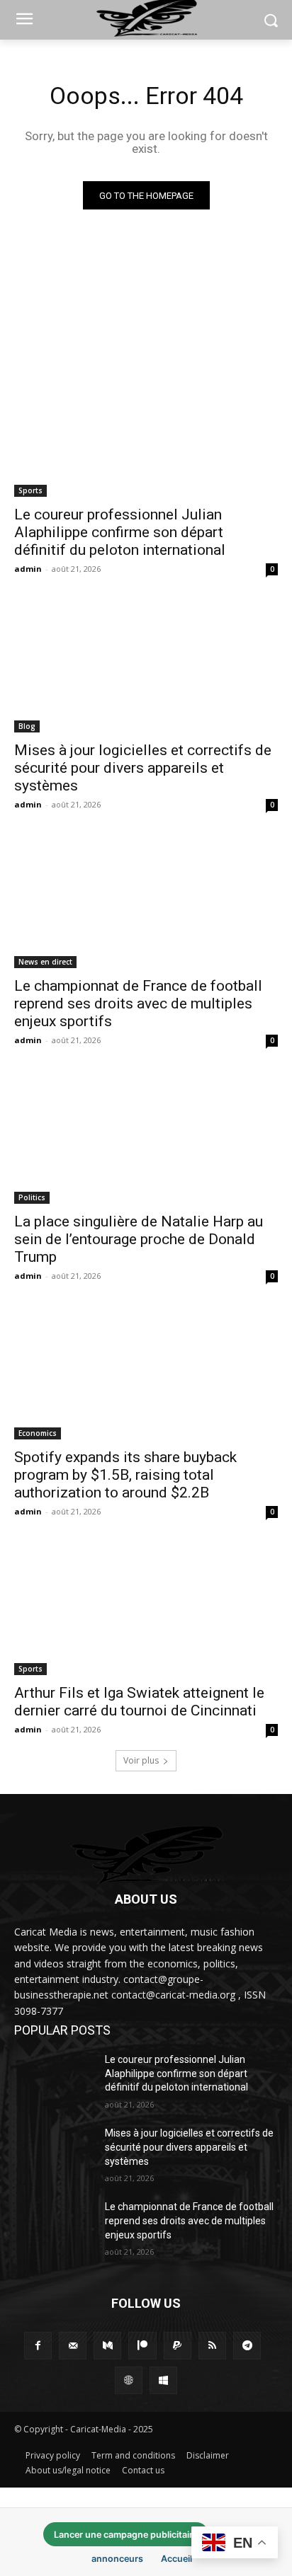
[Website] (129, 2380)
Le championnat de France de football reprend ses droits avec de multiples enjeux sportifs (138, 1004)
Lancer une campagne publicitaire (126, 2535)
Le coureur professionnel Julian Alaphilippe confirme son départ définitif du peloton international (120, 532)
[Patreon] (142, 2346)
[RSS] (212, 2346)
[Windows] (163, 2380)
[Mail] (73, 2346)
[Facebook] (38, 2346)
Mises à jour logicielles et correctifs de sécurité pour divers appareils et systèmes (143, 768)
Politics (32, 1197)
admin (28, 569)
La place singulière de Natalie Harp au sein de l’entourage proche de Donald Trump (139, 1239)
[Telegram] (247, 2346)
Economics (38, 1433)
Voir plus (141, 1760)
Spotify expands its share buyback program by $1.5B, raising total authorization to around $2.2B (125, 1475)
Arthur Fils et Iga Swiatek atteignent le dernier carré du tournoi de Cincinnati (139, 1702)
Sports (30, 490)
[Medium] (107, 2346)
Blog (27, 726)
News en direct (45, 962)
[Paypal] (178, 2346)
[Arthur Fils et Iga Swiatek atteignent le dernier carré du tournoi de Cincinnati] (146, 1609)
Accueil (176, 2559)
